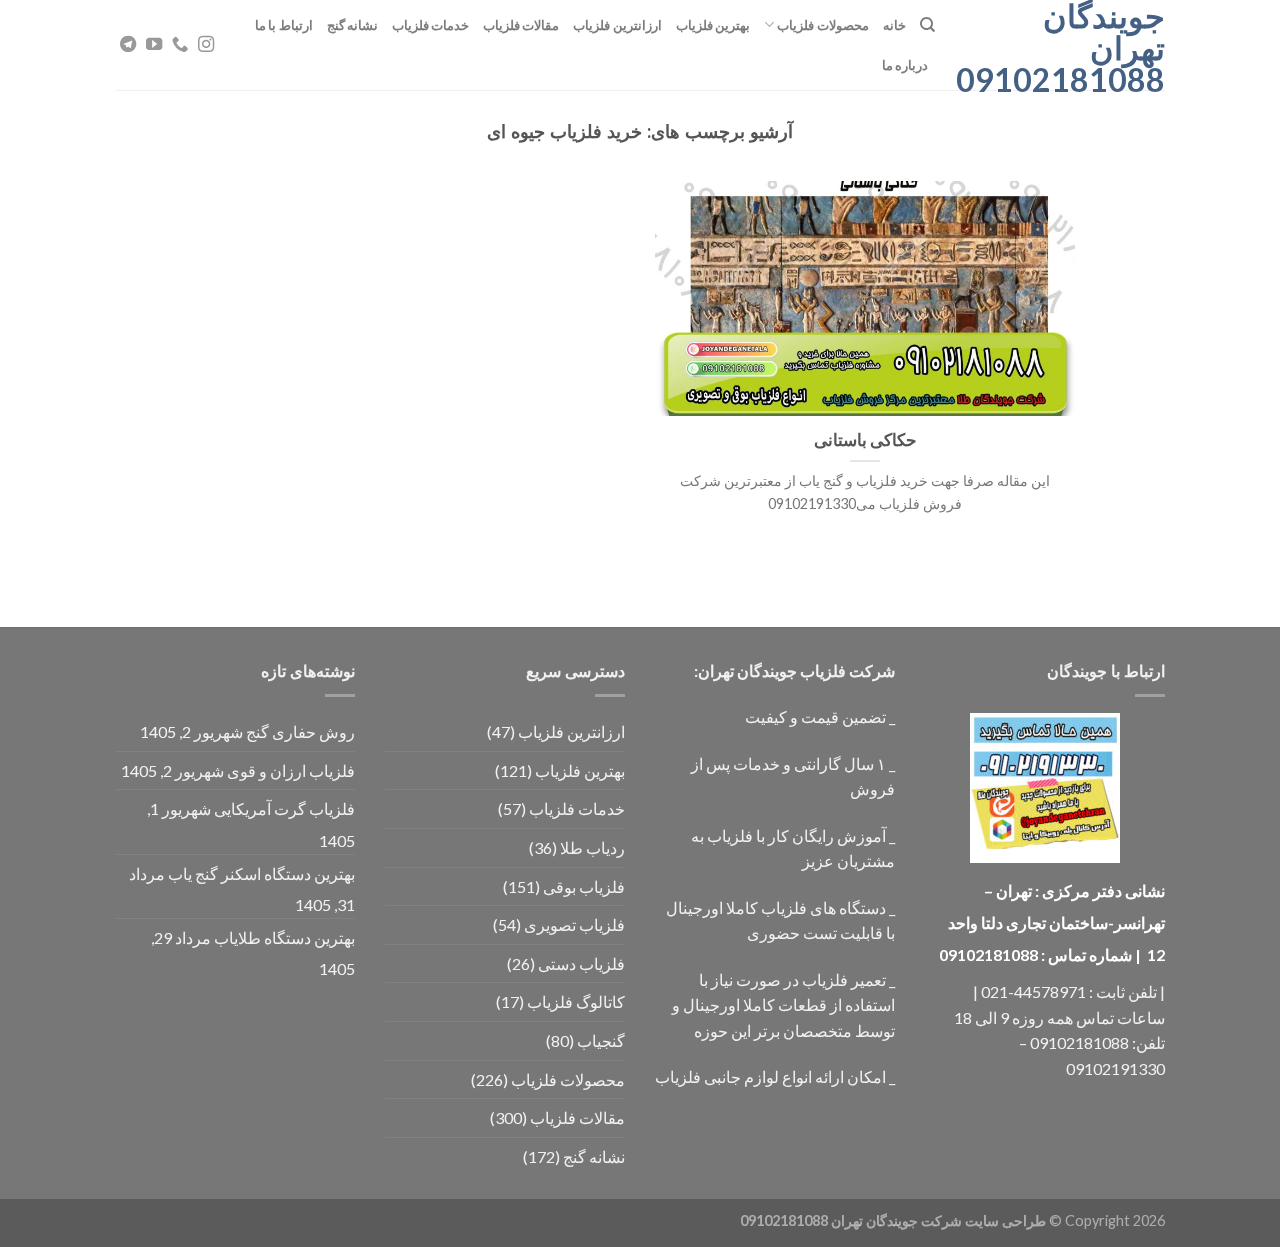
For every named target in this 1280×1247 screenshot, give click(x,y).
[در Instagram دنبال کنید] (206, 45)
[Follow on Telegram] (128, 45)
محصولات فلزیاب (822, 25)
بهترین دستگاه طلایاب (284, 937)
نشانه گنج (352, 25)
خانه (894, 25)
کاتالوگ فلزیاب (576, 1001)
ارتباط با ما (284, 25)
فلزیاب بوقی (584, 886)
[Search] (927, 25)
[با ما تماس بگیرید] (180, 45)
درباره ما (905, 65)
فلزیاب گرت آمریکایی (284, 808)
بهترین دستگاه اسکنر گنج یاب (261, 873)
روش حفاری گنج (300, 731)
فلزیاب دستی (581, 963)
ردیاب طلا (592, 847)
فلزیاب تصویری (574, 924)
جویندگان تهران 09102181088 (1065, 48)
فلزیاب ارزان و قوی (291, 770)
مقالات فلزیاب (521, 25)
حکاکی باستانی (865, 440)
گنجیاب (601, 1040)
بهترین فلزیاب (713, 25)
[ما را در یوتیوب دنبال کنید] (154, 45)
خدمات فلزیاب (430, 25)
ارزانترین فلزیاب (617, 25)
